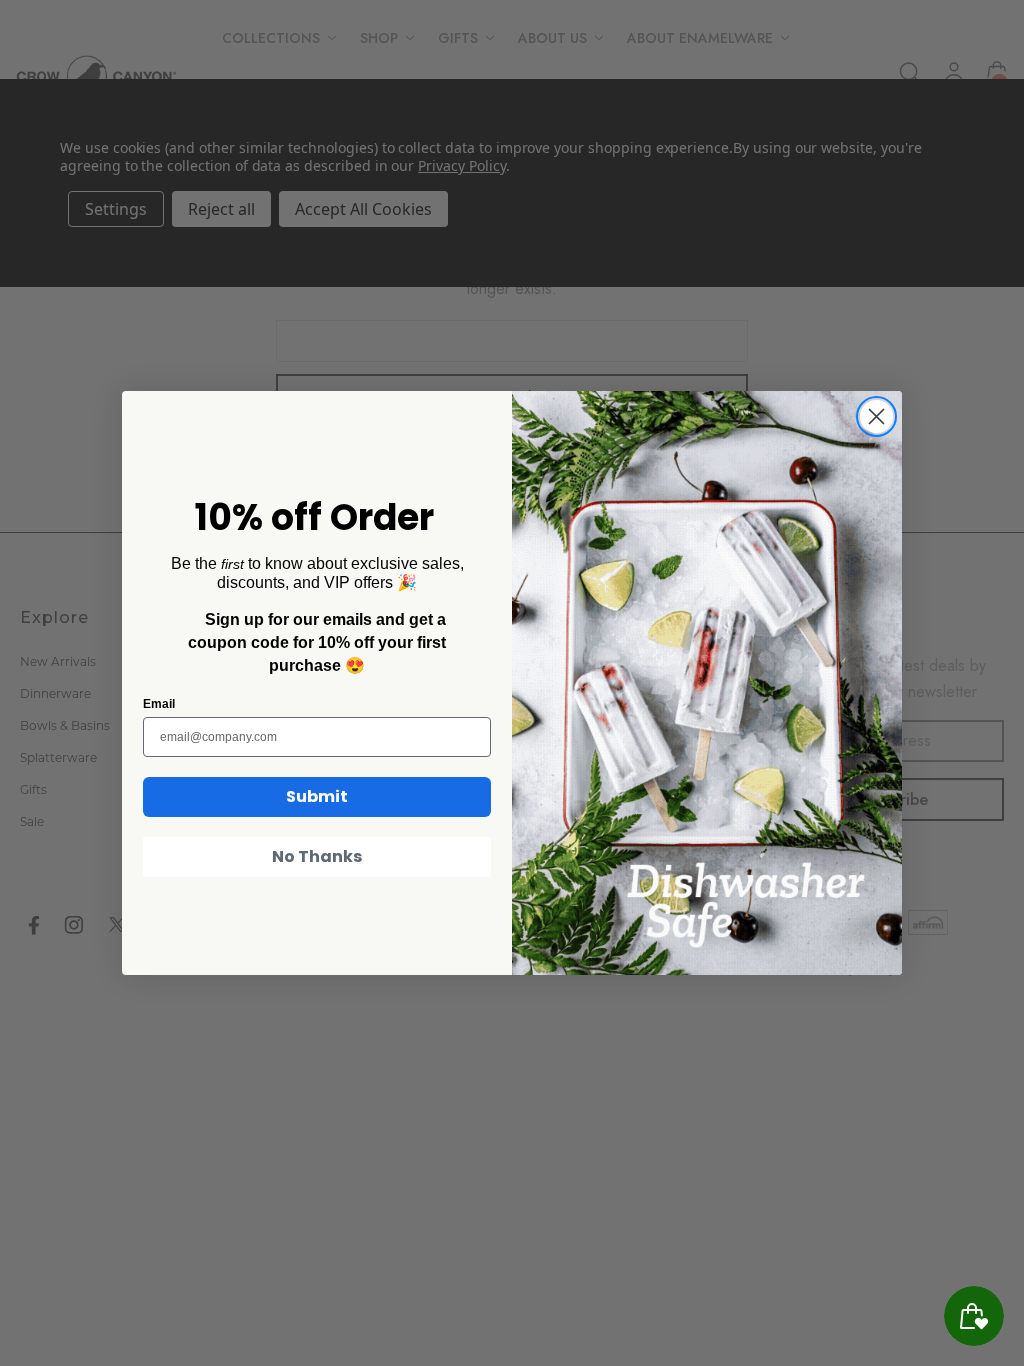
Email (159, 704)
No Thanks (317, 856)
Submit (317, 796)
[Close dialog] (876, 416)
